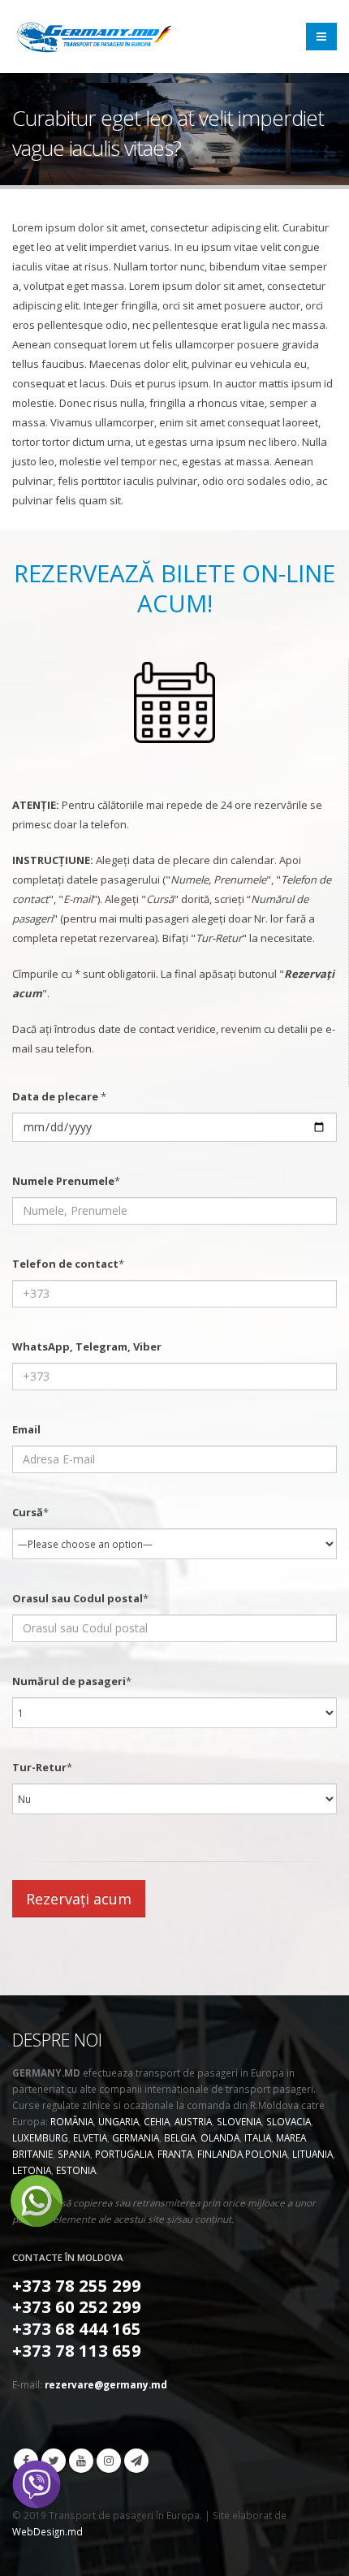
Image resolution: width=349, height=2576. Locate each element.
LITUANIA (312, 2154)
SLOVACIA (289, 2121)
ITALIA (258, 2137)
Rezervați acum (79, 1899)
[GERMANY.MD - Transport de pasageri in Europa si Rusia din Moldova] (93, 37)
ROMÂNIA (72, 2121)
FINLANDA (220, 2154)
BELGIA (180, 2137)
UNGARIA (118, 2121)
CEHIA (157, 2121)
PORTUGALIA (124, 2154)
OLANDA (220, 2137)
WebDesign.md (47, 2531)
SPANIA (74, 2154)
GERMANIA (136, 2137)
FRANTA (175, 2154)
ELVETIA (90, 2137)
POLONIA (266, 2154)
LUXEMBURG (40, 2137)
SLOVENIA (239, 2121)
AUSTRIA (193, 2121)
